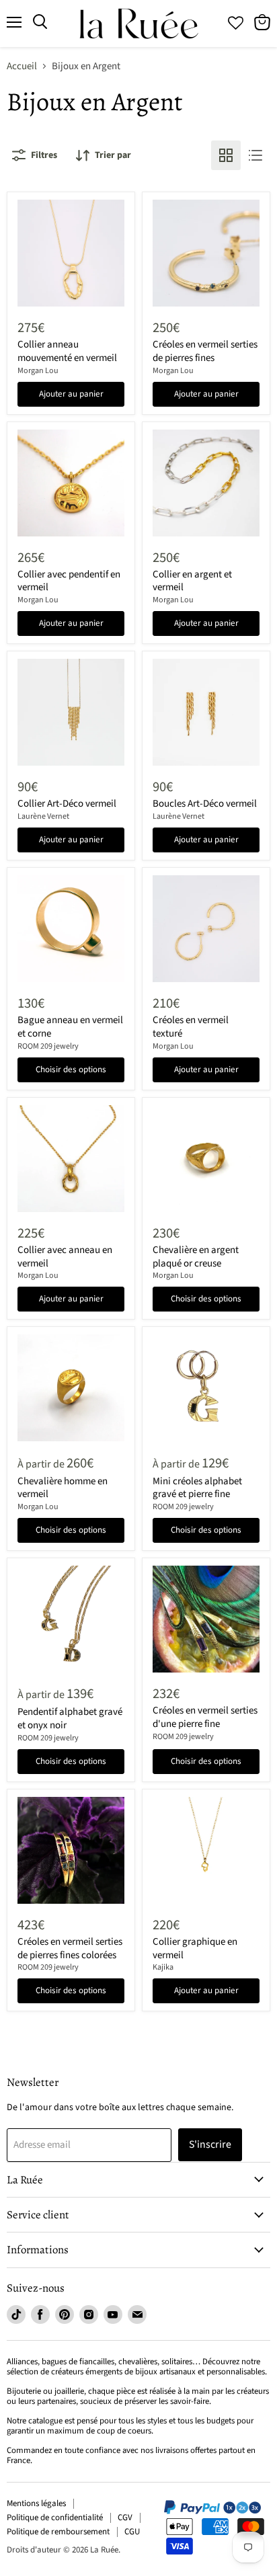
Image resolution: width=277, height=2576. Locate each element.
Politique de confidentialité (55, 2518)
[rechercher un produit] (40, 22)
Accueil (22, 66)
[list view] (255, 155)
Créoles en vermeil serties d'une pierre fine (205, 1717)
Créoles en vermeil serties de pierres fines (205, 351)
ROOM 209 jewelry (48, 1046)
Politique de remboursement (58, 2532)
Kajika (163, 1967)
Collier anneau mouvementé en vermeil (67, 351)
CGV (125, 2518)
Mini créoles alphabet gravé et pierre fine (197, 1488)
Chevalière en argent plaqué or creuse (196, 1257)
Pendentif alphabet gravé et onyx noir (70, 1719)
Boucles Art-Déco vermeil (205, 804)
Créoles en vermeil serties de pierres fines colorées (70, 1948)
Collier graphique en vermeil (195, 1948)
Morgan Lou (38, 371)
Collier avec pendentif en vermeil (69, 581)
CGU (132, 2532)
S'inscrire (210, 2144)
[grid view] (226, 155)
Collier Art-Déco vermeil (67, 804)
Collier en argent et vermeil (192, 581)
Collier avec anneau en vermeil (65, 1257)
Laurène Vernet (43, 816)
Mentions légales (36, 2503)
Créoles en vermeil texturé (191, 1027)
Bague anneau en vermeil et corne (70, 1027)
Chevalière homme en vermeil (63, 1488)
